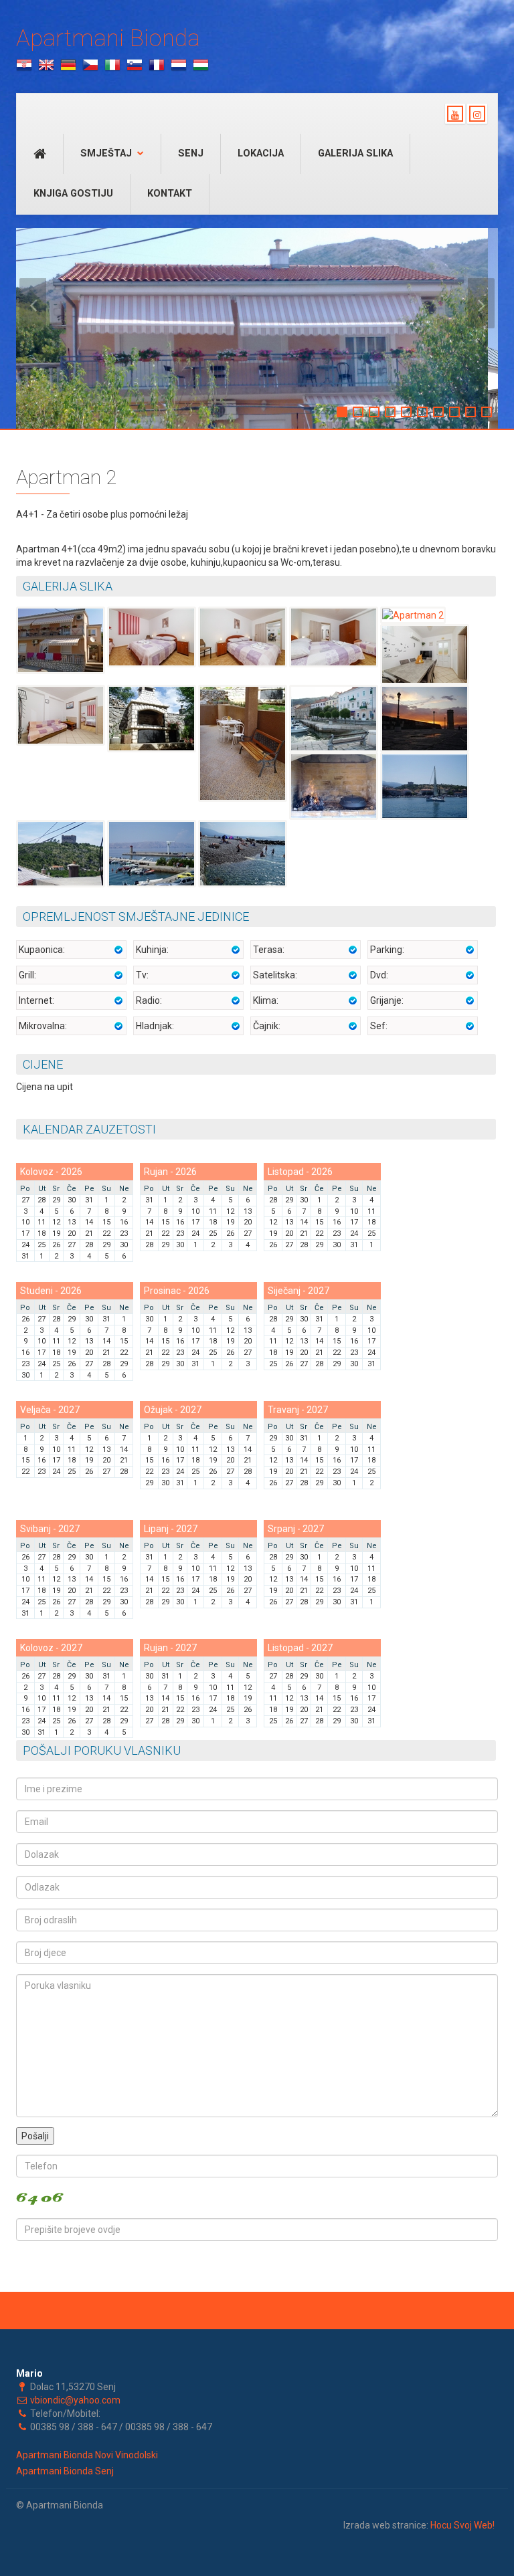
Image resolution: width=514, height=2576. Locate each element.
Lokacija (261, 153)
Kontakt (170, 194)
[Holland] (179, 65)
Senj (191, 153)
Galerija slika (355, 153)
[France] (157, 65)
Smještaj (106, 153)
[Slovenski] (135, 65)
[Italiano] (112, 65)
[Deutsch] (68, 65)
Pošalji (35, 2136)
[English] (46, 65)
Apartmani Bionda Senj (65, 2471)
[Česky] (90, 65)
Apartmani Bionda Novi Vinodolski (87, 2455)
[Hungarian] (201, 65)
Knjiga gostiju (73, 194)
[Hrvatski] (24, 65)
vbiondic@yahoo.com (75, 2400)
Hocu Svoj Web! (462, 2525)
